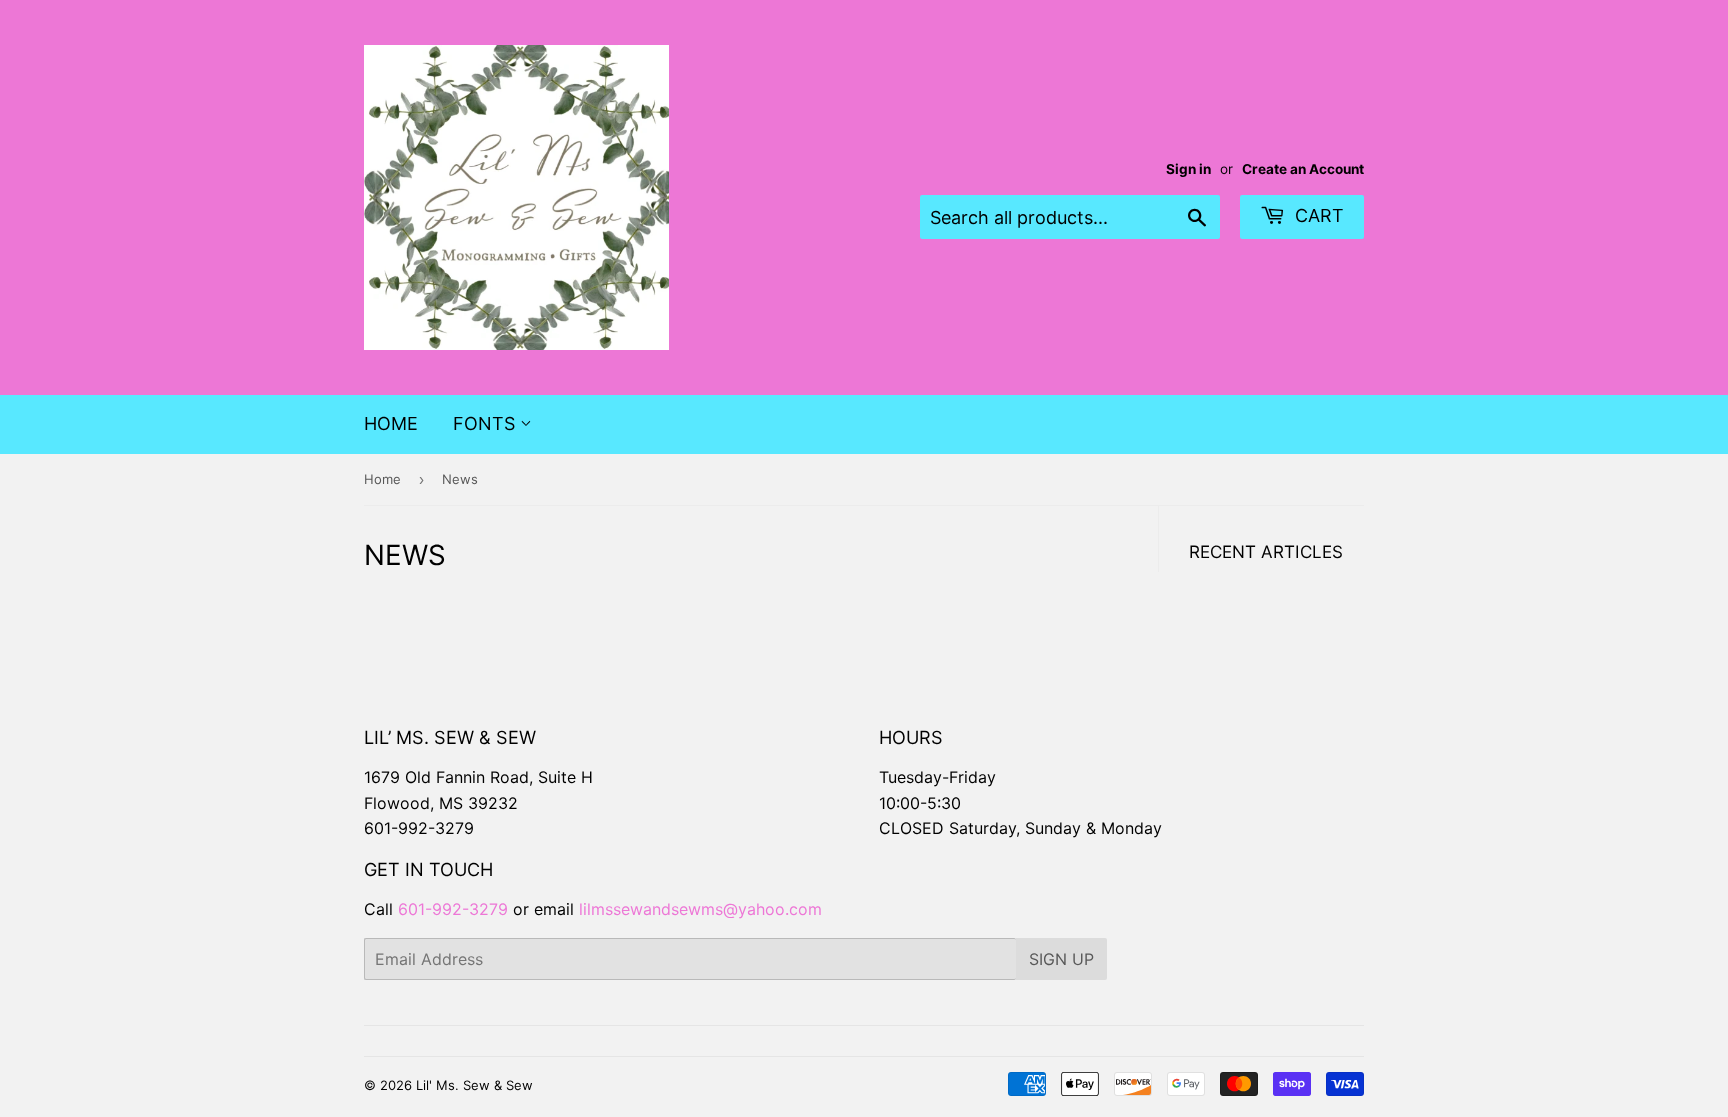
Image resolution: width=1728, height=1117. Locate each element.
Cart (1317, 215)
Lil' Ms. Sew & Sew (474, 1085)
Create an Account (1303, 169)
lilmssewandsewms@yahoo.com (700, 909)
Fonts (486, 423)
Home (391, 423)
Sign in (1188, 169)
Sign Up (1061, 959)
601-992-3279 (419, 828)
